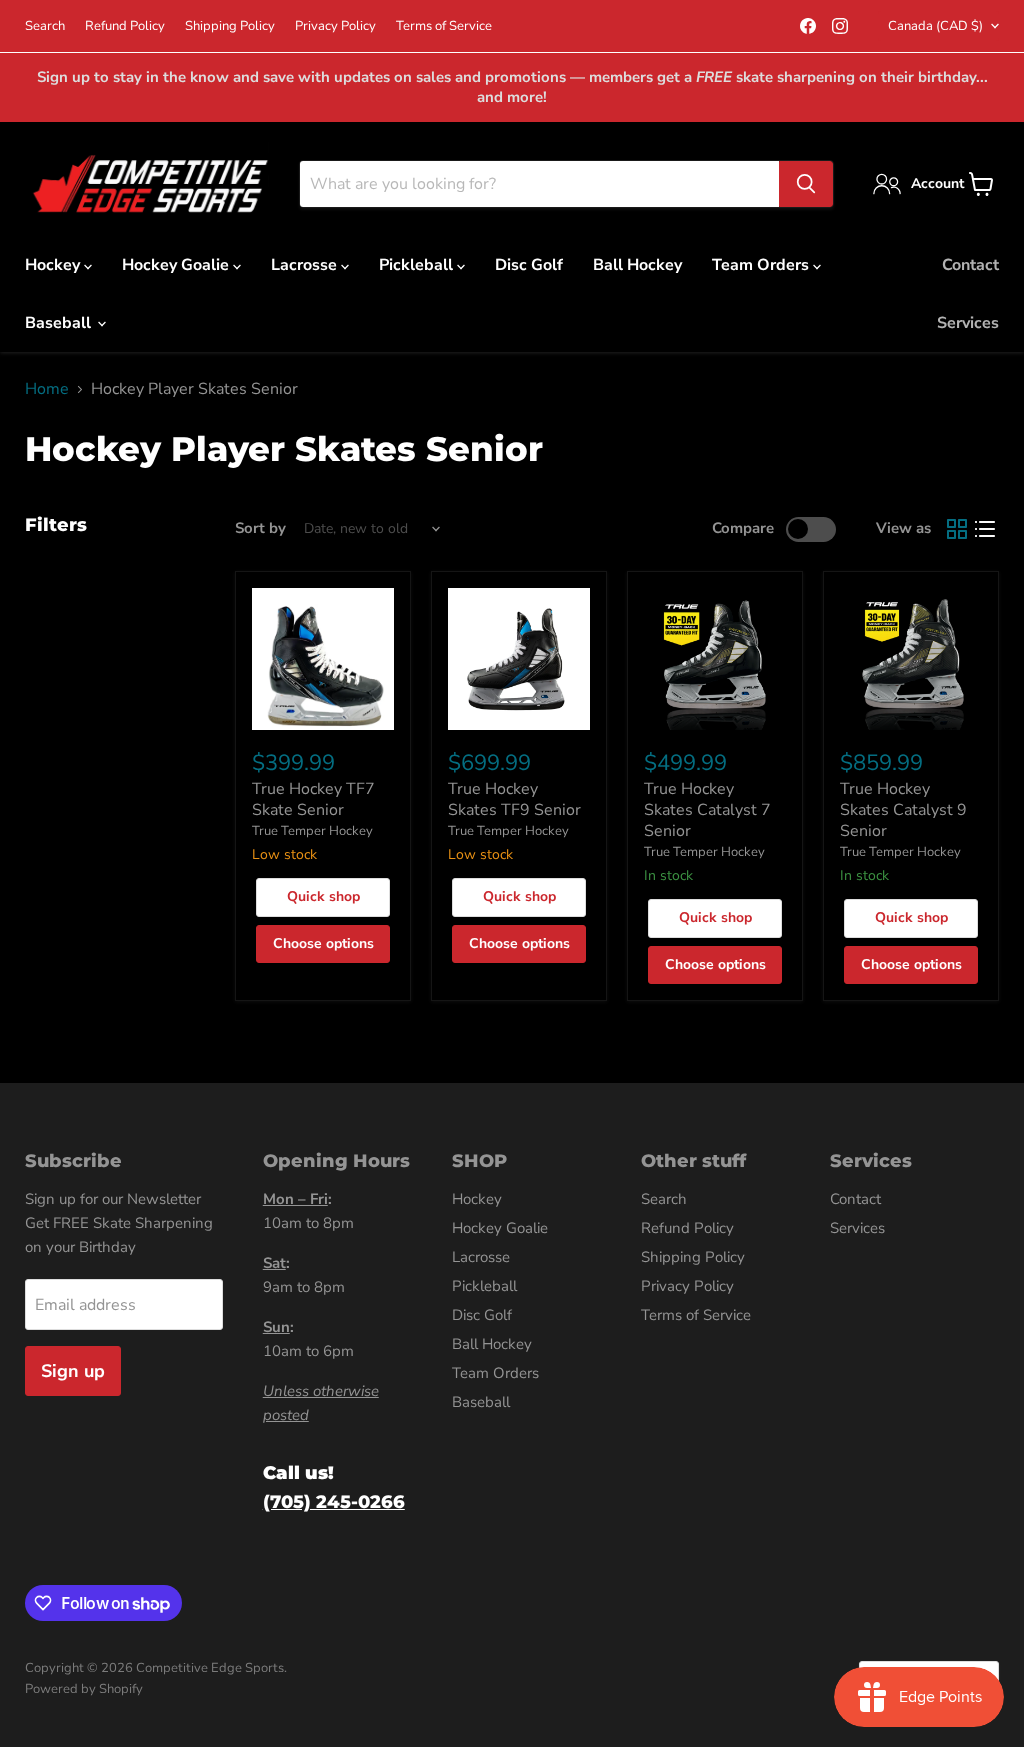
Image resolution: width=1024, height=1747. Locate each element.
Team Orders (762, 265)
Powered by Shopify (84, 1689)
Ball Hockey (637, 265)
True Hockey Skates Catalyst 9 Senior (903, 810)
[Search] (806, 184)
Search (45, 26)
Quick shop (323, 896)
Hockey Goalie (177, 265)
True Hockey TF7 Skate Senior (313, 799)
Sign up (73, 1371)
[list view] (985, 529)
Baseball (60, 323)
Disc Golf (529, 265)
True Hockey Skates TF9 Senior (514, 799)
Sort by (260, 528)
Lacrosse (306, 265)
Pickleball (418, 265)
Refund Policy (125, 26)
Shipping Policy (230, 26)
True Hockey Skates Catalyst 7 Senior (707, 810)
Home (47, 389)
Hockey (54, 265)
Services (968, 323)
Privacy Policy (335, 26)
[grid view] (957, 529)
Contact (970, 265)
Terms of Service (444, 26)
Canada (935, 26)
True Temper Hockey (312, 831)
